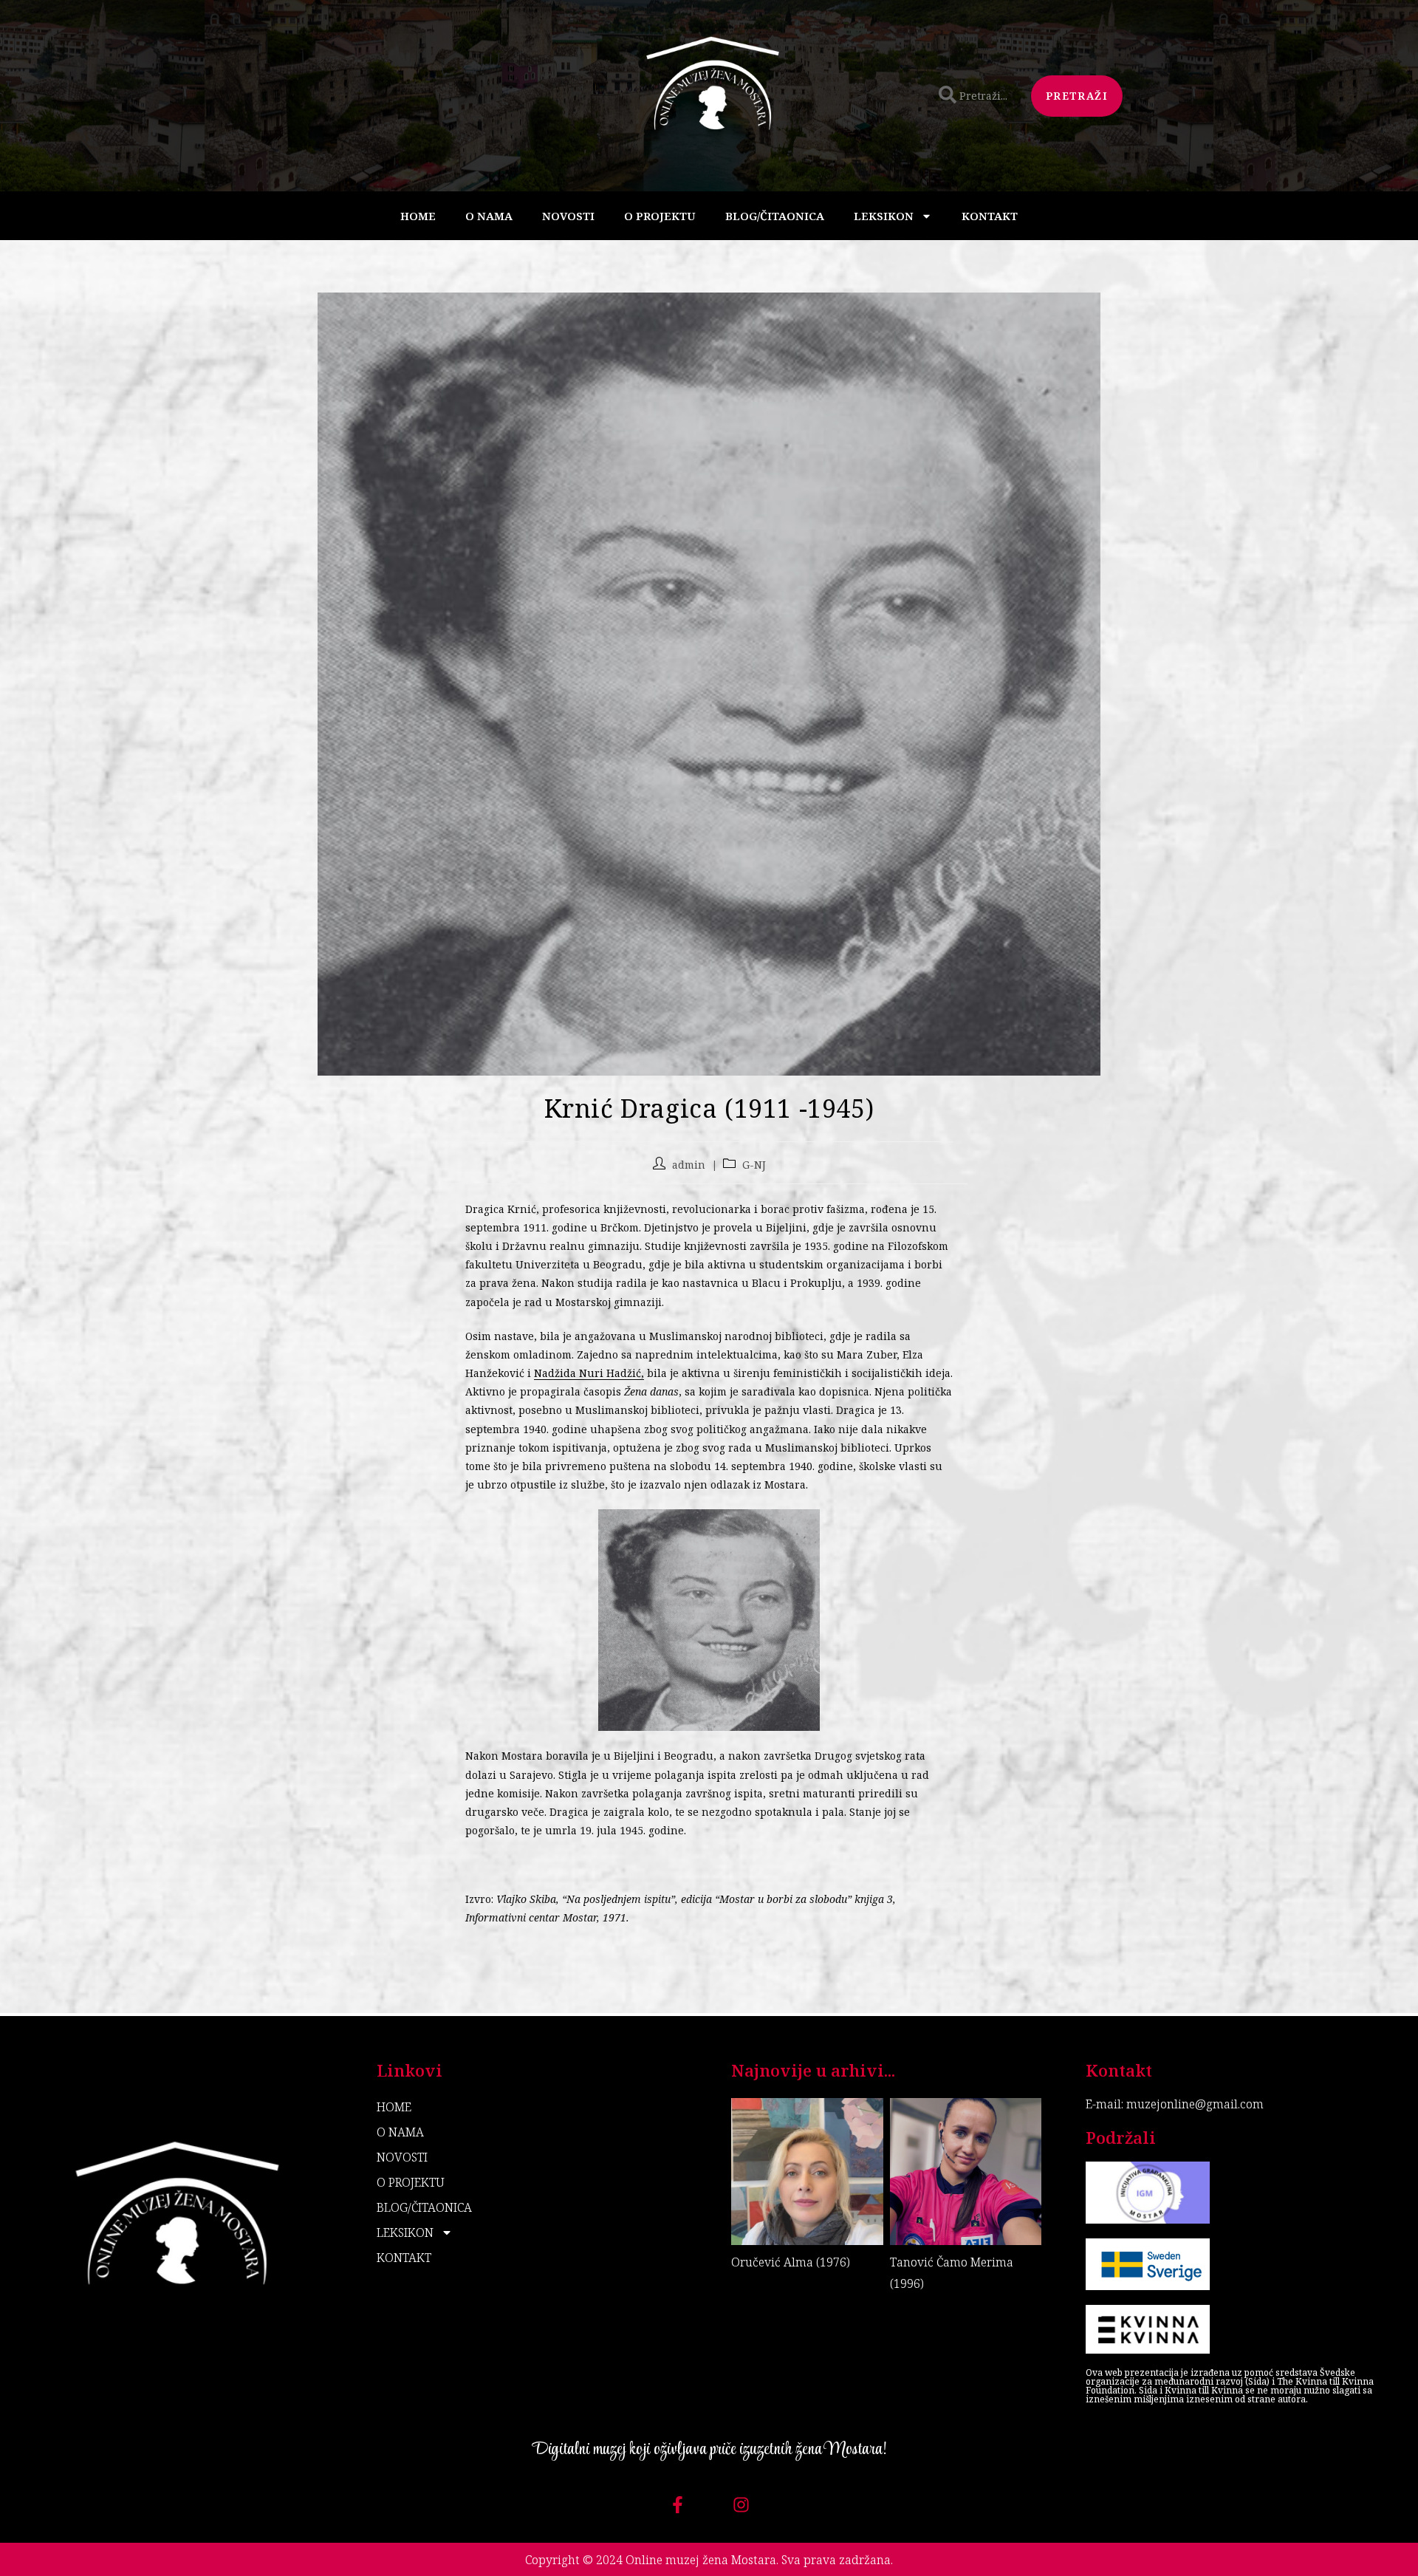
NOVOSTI (568, 216)
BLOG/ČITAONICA (775, 216)
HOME (418, 216)
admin (689, 1165)
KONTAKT (990, 216)
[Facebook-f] (678, 2505)
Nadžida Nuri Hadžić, (589, 1373)
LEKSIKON (884, 216)
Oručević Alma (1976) (791, 2262)
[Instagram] (741, 2505)
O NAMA (489, 216)
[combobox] (976, 96)
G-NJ (754, 1165)
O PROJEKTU (660, 216)
